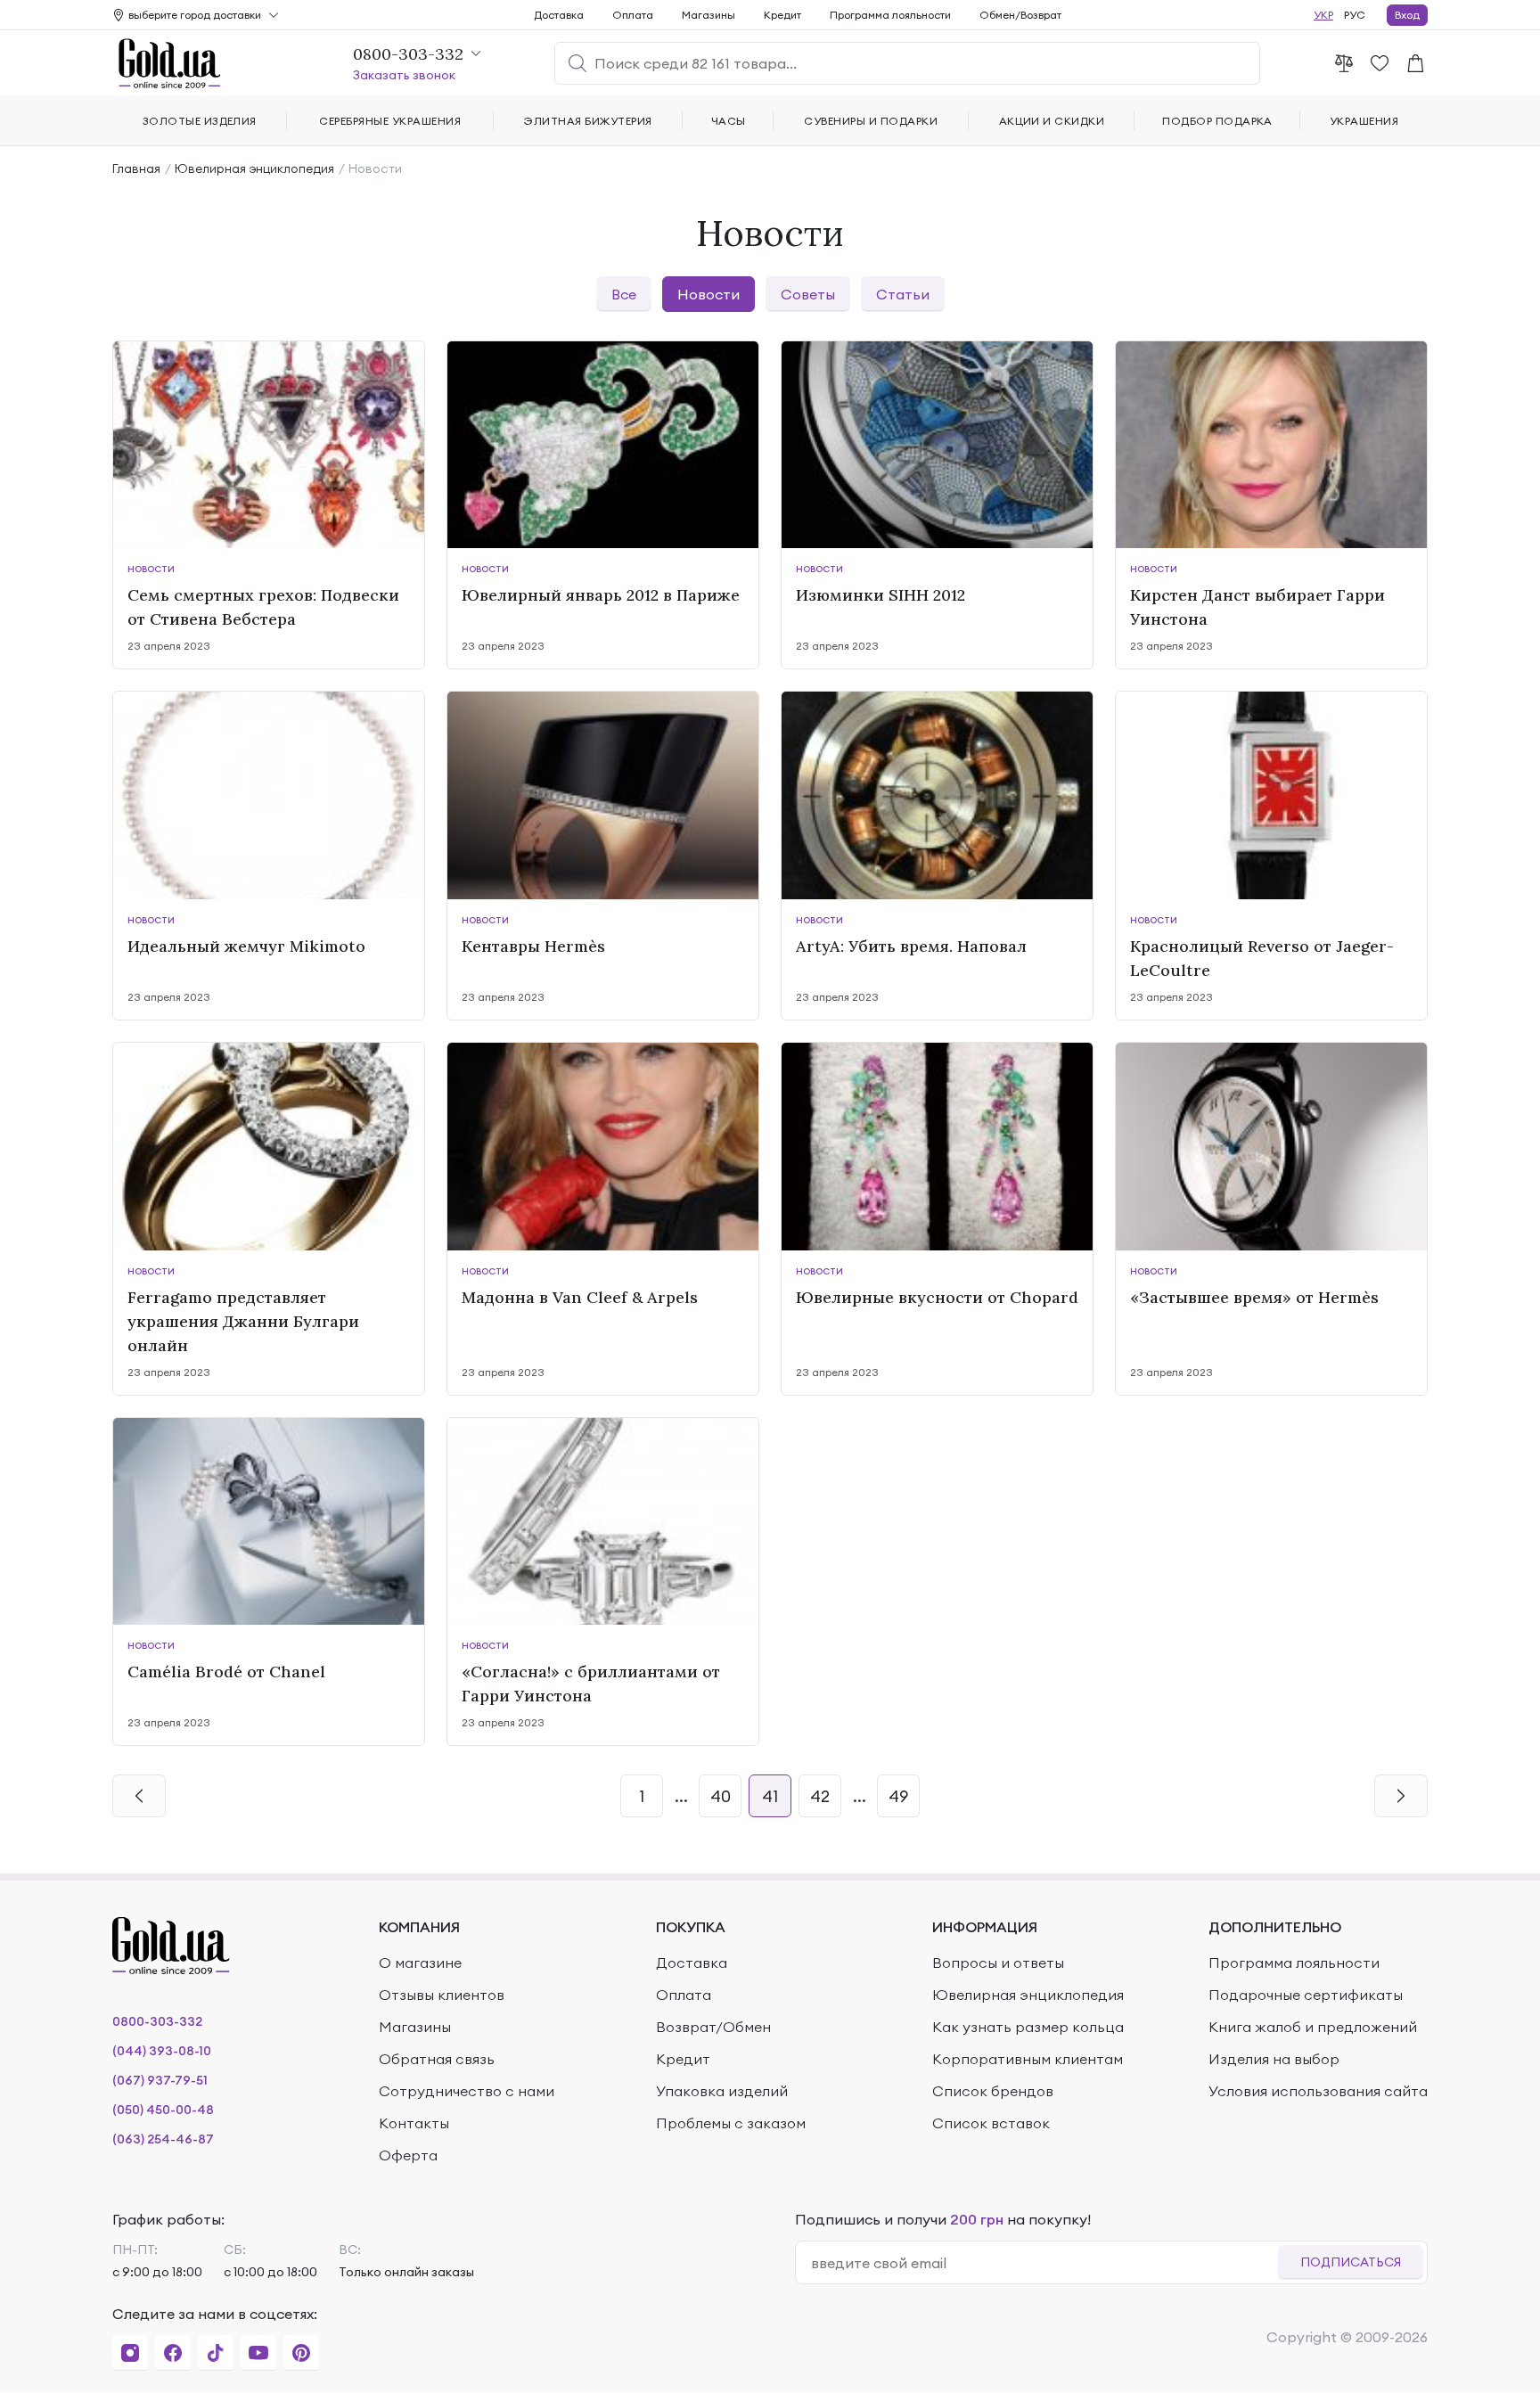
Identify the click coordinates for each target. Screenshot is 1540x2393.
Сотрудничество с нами (467, 2091)
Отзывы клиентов (442, 1995)
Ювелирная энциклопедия (254, 168)
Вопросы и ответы (998, 1963)
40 (721, 1796)
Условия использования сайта (1318, 2091)
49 (898, 1796)
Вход (1407, 15)
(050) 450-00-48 (163, 2110)
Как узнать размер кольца (1028, 2027)
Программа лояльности (890, 15)
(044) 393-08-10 (162, 2051)
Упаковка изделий (722, 2091)
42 (820, 1796)
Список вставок (991, 2123)
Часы (729, 121)
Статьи (903, 294)
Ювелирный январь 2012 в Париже (601, 595)
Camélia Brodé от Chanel (226, 1672)
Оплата (633, 15)
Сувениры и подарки (871, 121)
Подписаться (1351, 2262)
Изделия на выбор (1274, 2059)
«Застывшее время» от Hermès (1254, 1297)
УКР (1323, 15)
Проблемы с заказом (731, 2123)
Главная (136, 168)
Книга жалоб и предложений (1313, 2027)
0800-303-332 (157, 2021)
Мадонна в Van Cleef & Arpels (580, 1297)
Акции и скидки (1052, 121)
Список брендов (993, 2091)
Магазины (709, 15)
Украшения (1364, 121)
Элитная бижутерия (588, 121)
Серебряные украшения (390, 121)
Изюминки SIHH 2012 (881, 595)
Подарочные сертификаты (1306, 1995)
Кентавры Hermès (533, 946)
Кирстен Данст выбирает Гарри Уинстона (1257, 607)
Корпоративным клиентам (1028, 2059)
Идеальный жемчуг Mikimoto (246, 946)
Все (624, 294)
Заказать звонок (404, 75)
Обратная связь (437, 2059)
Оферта (408, 2155)
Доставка (559, 15)
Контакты (414, 2123)
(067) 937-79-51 (160, 2080)
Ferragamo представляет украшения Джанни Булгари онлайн (243, 1321)
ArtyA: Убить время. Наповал (911, 946)
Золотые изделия (200, 121)
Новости (709, 294)
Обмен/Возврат (1020, 15)
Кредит (782, 15)
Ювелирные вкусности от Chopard (937, 1297)
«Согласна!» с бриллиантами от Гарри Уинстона (591, 1684)
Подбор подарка (1217, 121)
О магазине (420, 1963)
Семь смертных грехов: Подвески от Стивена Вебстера (263, 607)
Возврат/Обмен (713, 2027)
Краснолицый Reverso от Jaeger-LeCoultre (1262, 958)
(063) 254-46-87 (163, 2139)
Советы (808, 294)
